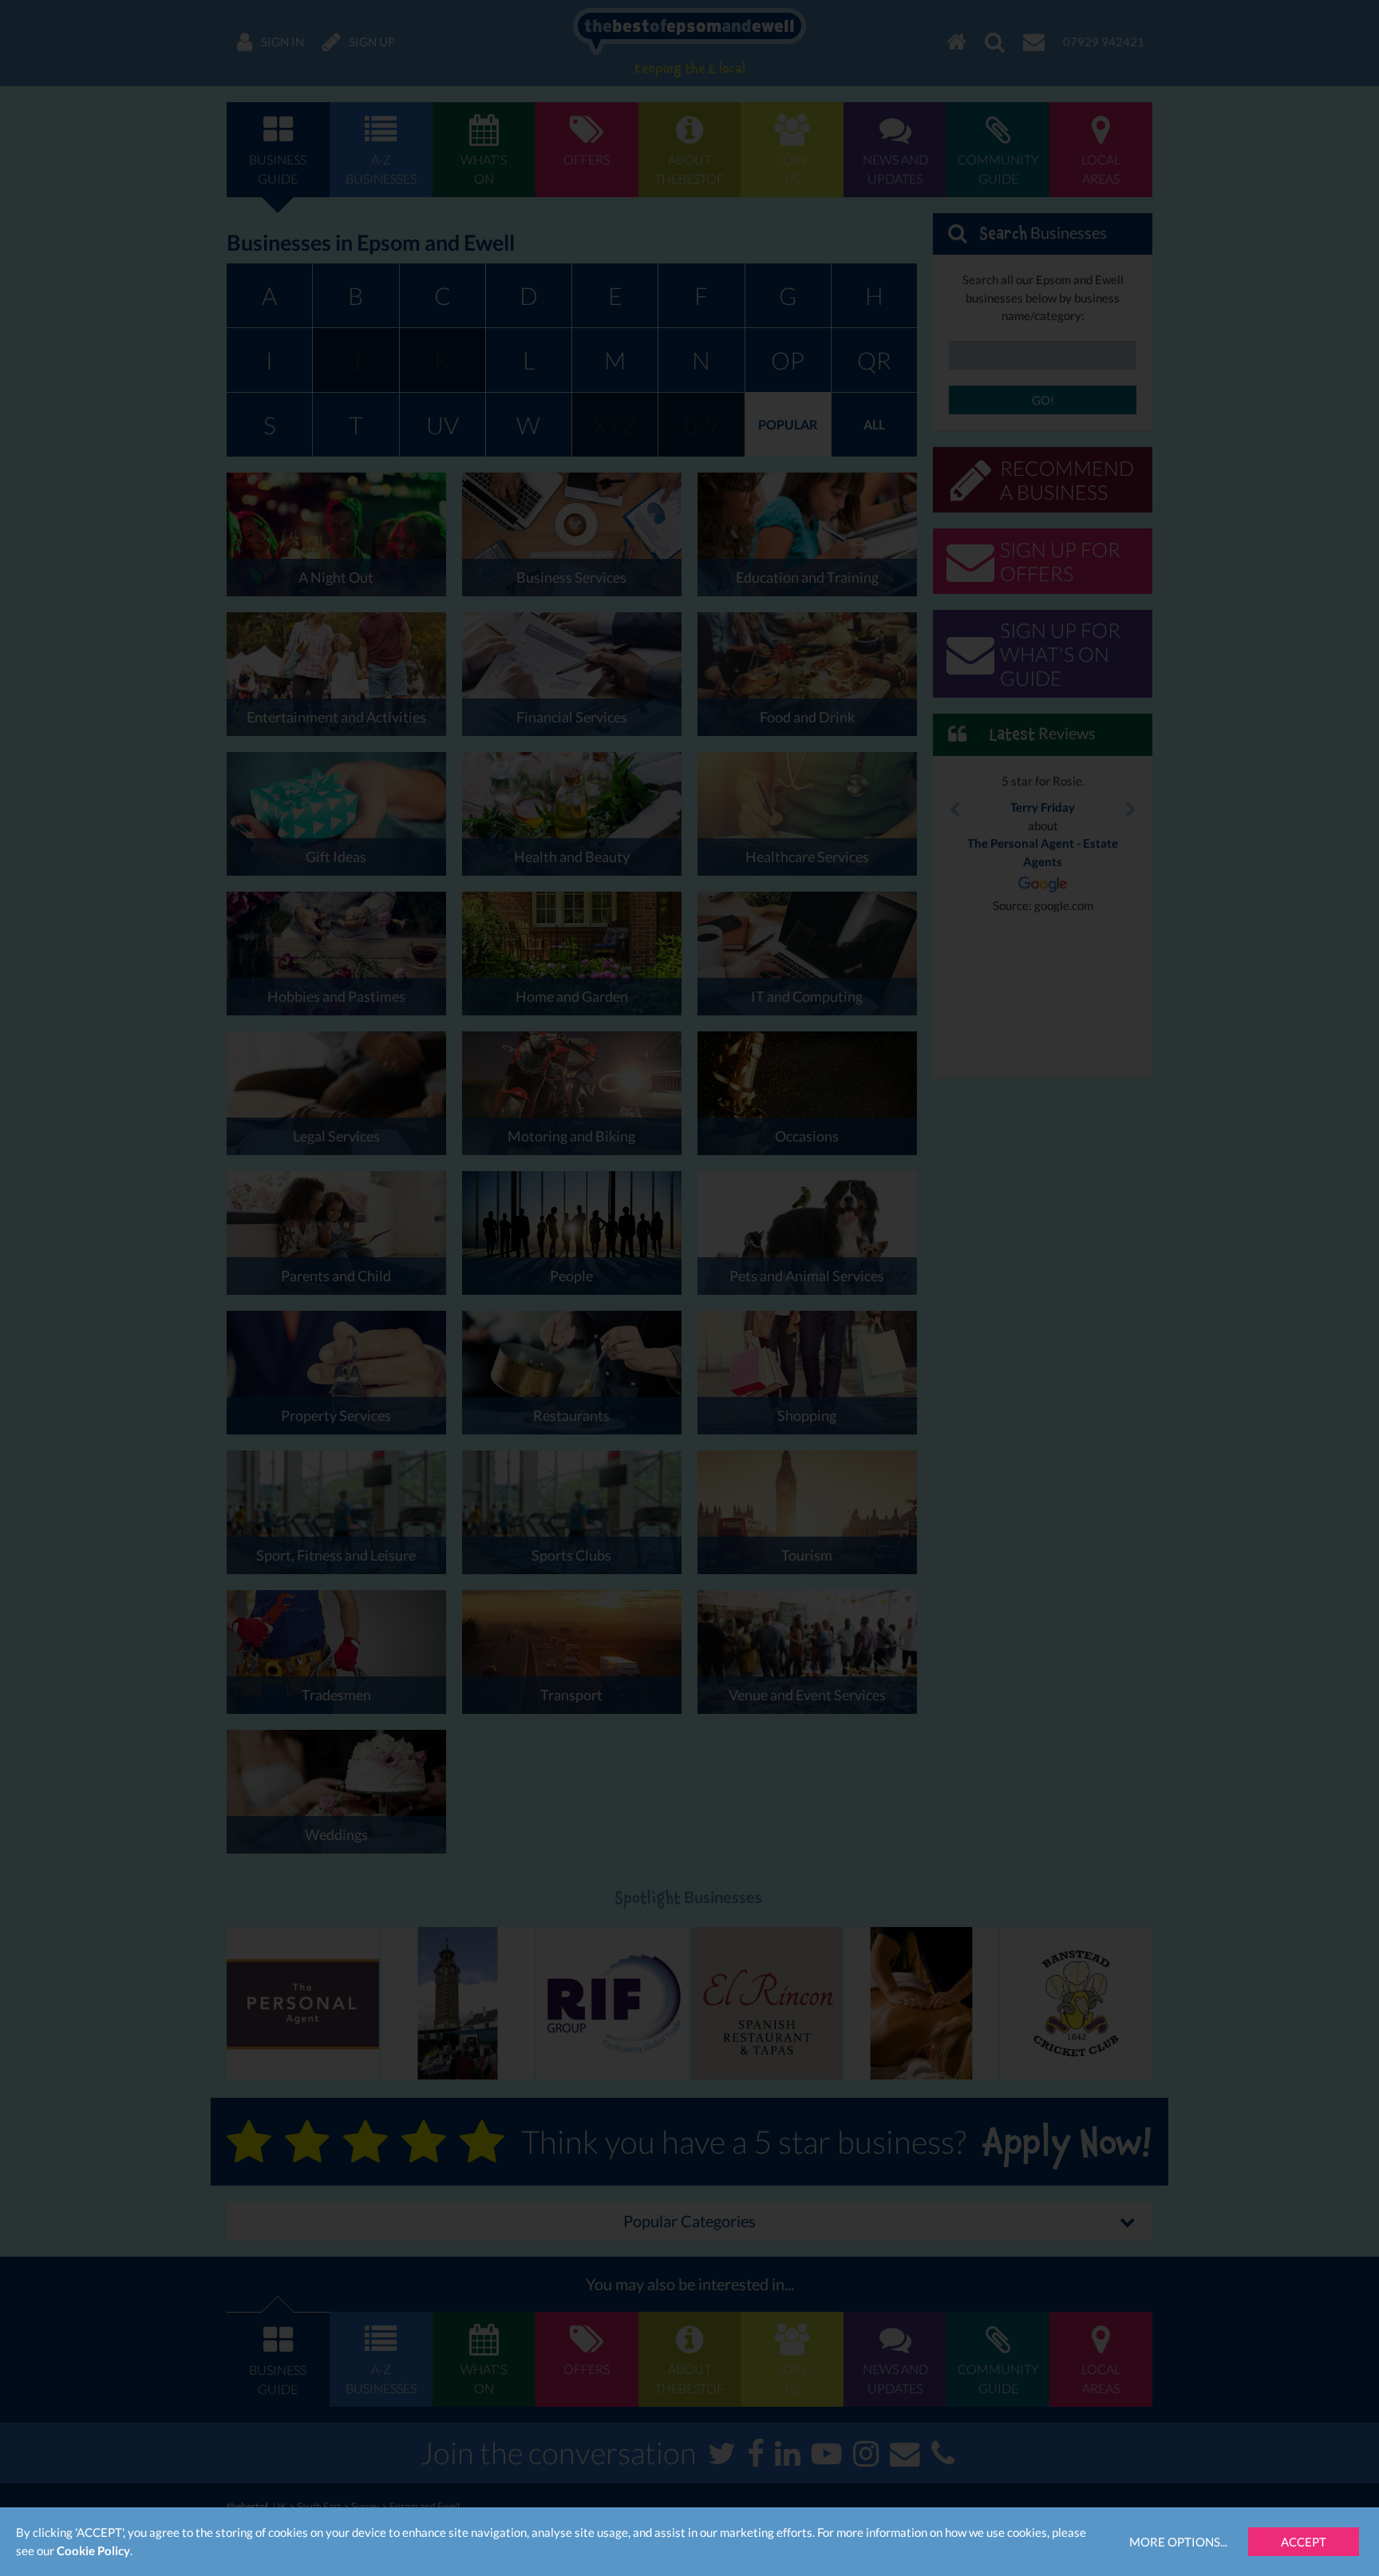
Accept (1304, 2542)
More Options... (1178, 2542)
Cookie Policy (93, 2550)
